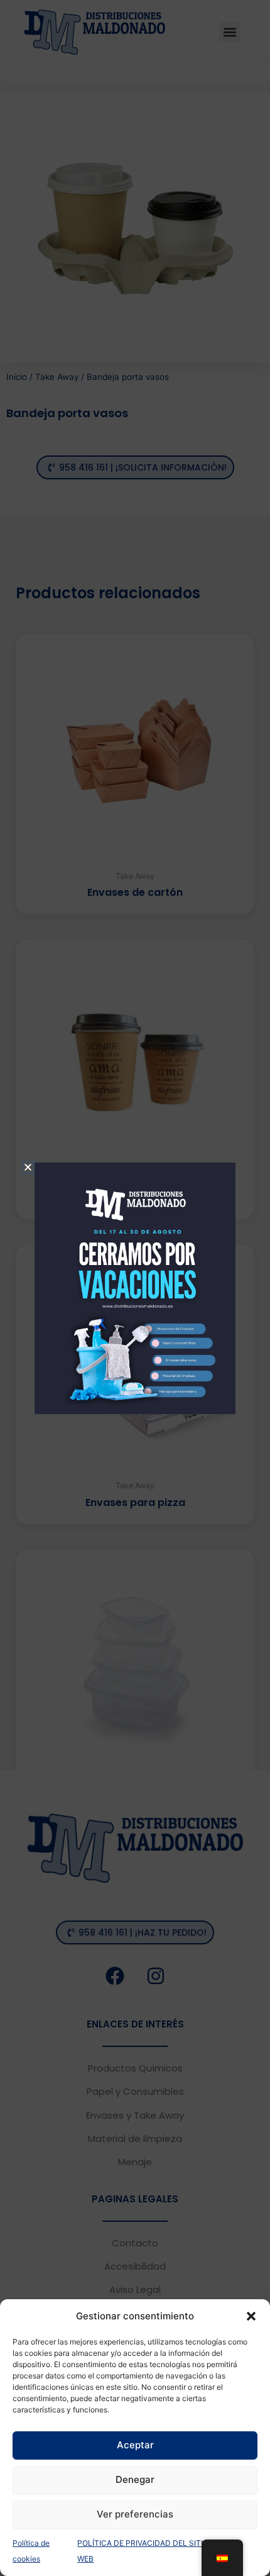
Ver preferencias (135, 2514)
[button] (251, 2316)
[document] (135, 1288)
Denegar (135, 2479)
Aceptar (135, 2445)
